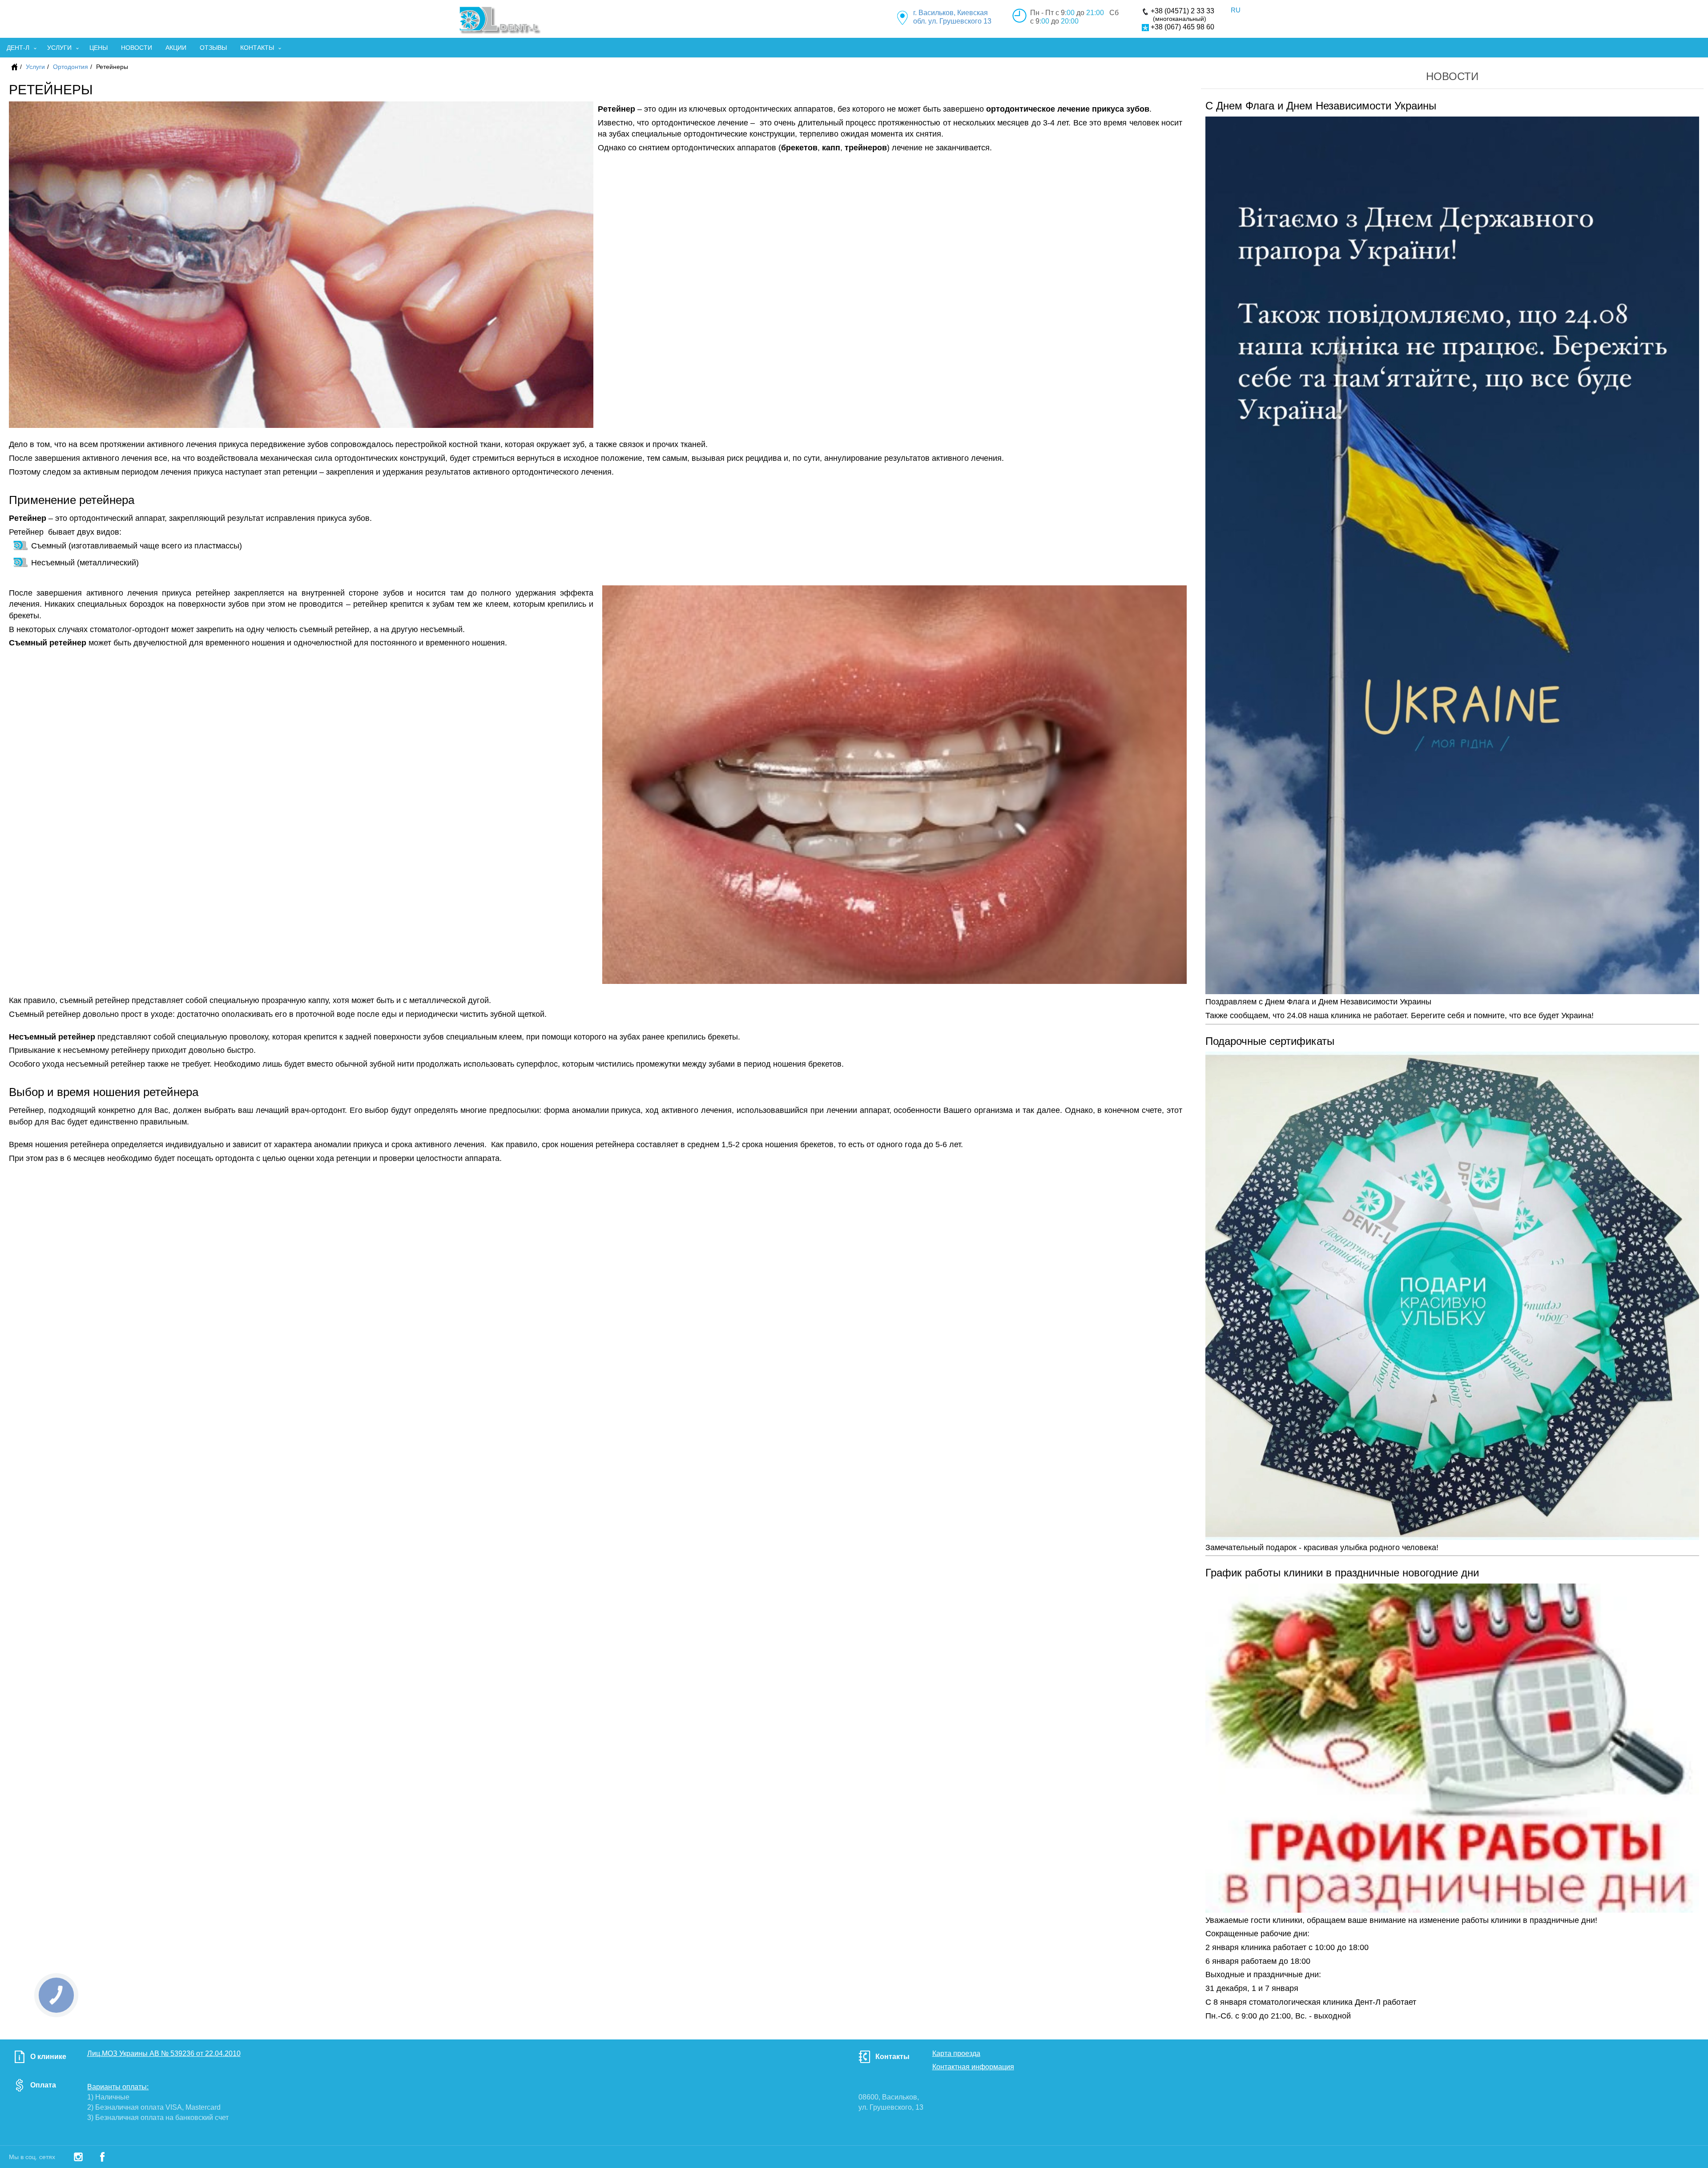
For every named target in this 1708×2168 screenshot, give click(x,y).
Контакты (257, 48)
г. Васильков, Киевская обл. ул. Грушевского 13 (952, 17)
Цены (99, 48)
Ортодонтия (70, 67)
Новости (137, 48)
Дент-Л (18, 48)
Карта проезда (956, 2053)
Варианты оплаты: (118, 2087)
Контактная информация (973, 2067)
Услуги (59, 48)
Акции (176, 48)
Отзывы (213, 48)
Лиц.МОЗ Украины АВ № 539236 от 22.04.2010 (164, 2053)
